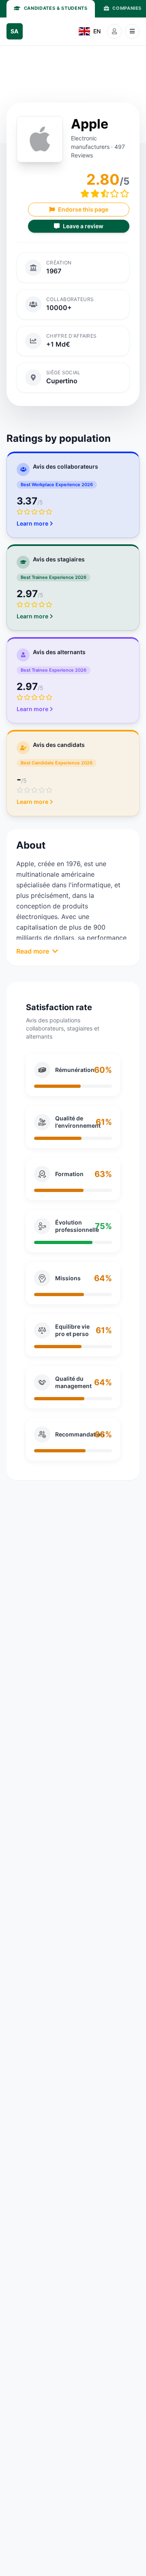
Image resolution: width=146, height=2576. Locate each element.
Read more (33, 951)
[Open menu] (132, 31)
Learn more (32, 523)
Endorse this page (83, 209)
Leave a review (83, 226)
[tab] (51, 9)
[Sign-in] (114, 31)
